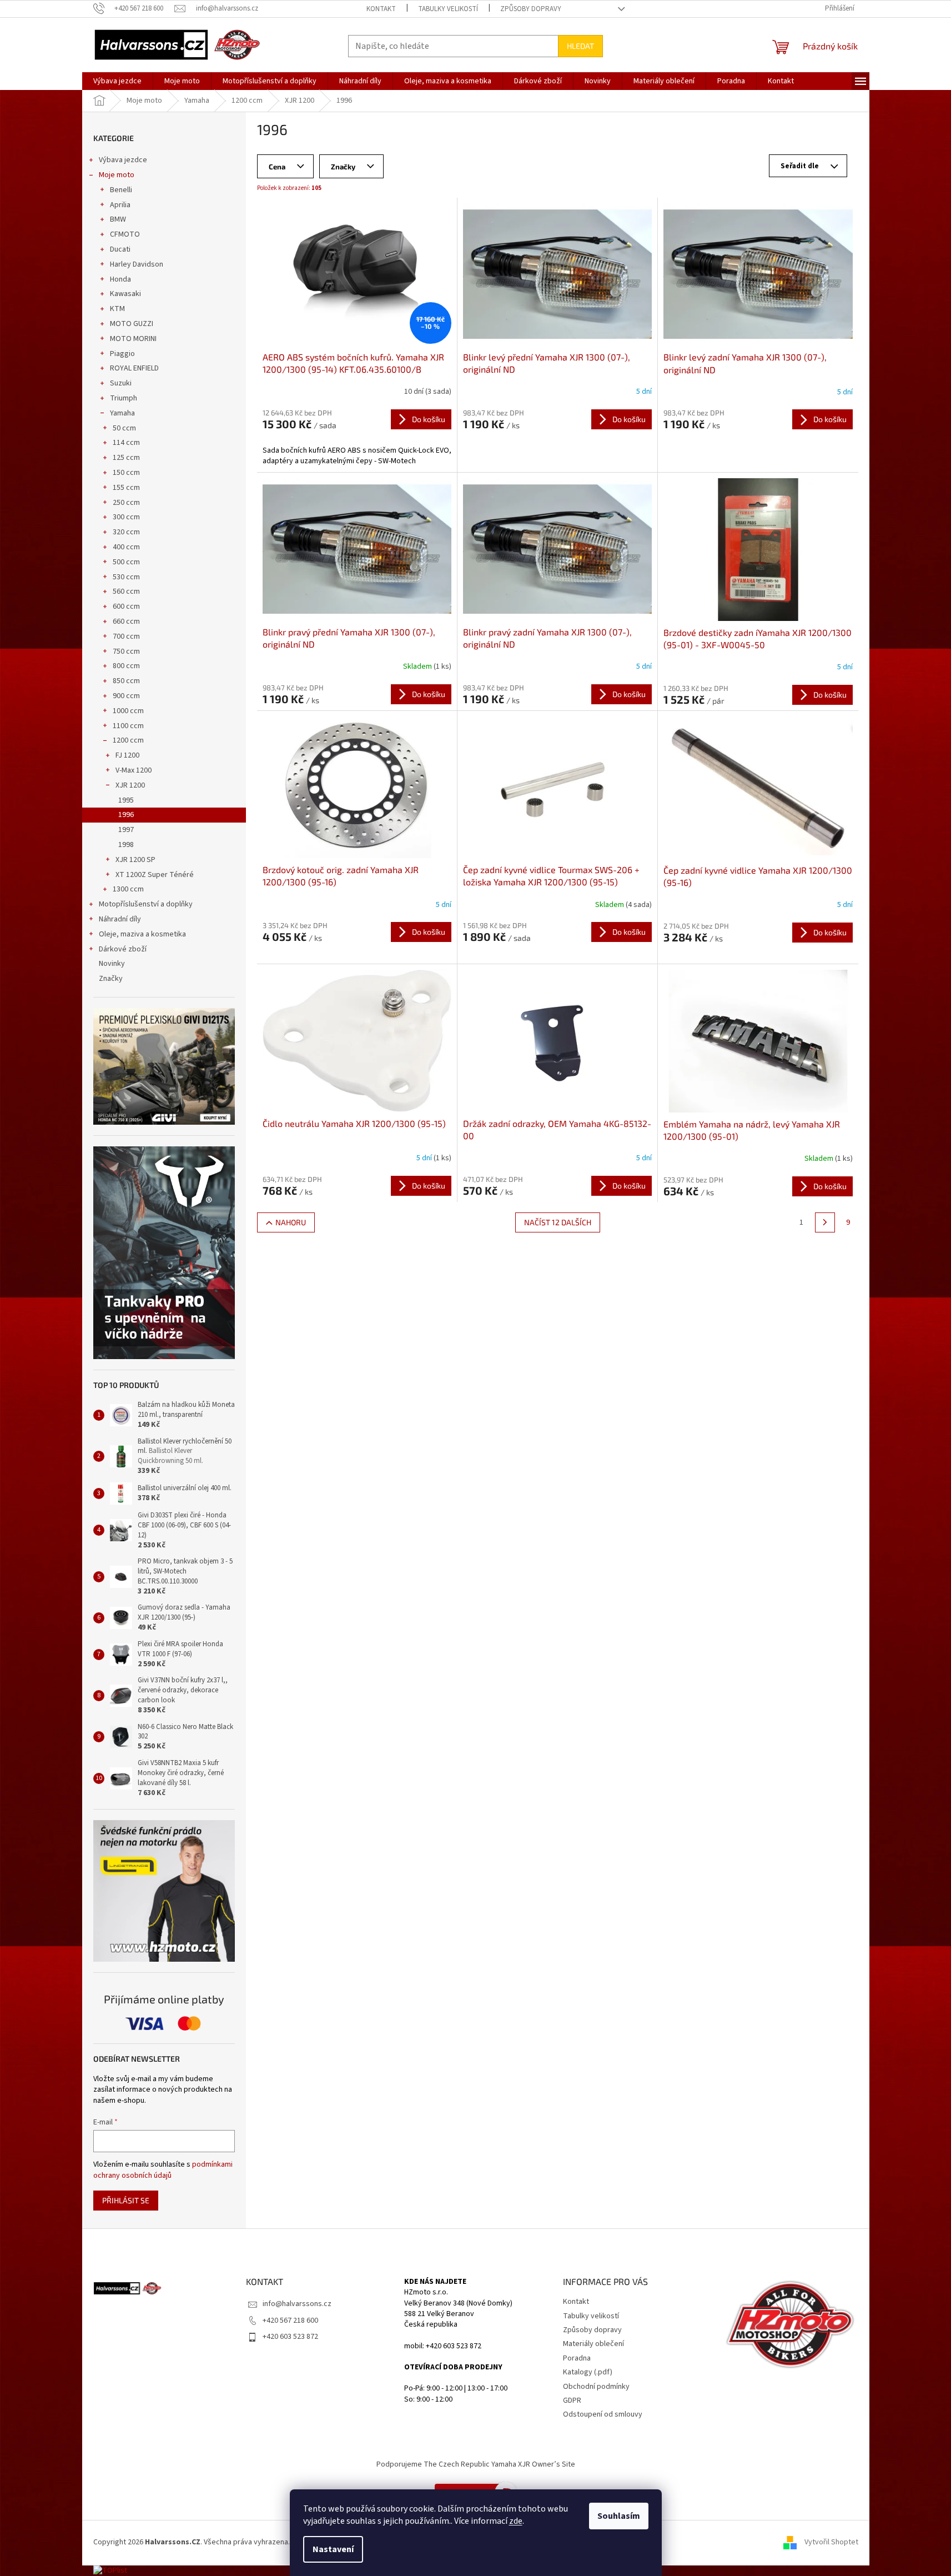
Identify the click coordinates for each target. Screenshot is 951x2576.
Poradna (577, 2358)
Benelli (121, 190)
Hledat (580, 46)
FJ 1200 (127, 755)
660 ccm (126, 622)
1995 (126, 800)
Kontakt (381, 9)
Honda (120, 279)
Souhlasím (619, 2516)
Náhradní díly (120, 919)
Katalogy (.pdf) (588, 2372)
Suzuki (121, 383)
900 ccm (126, 696)
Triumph (124, 398)
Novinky (112, 964)
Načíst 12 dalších (558, 1222)
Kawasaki (125, 294)
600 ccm (126, 607)
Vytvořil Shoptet (831, 2542)
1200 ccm (128, 740)
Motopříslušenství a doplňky (146, 904)
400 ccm (126, 547)
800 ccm (126, 666)
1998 (126, 845)
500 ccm (126, 562)
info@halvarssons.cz (297, 2304)
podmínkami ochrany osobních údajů (163, 2170)
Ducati (120, 249)
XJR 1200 (130, 785)
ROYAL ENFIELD (134, 368)
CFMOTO (125, 234)
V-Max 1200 (134, 770)
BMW (118, 219)
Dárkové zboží (123, 949)
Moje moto (117, 175)
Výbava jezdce (123, 160)
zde (516, 2521)
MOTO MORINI (133, 339)
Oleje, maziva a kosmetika (142, 934)
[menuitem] (117, 81)
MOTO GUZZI (132, 324)
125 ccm (126, 458)
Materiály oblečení (593, 2344)
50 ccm (124, 428)
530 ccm (126, 577)
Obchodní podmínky (596, 2387)
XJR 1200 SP (135, 860)
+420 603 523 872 (290, 2337)
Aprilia (120, 205)
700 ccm (126, 637)
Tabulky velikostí (448, 9)
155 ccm (126, 488)
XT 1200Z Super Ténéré (155, 875)
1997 (126, 830)
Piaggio (122, 354)
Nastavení (333, 2549)
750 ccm (126, 651)
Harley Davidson (137, 264)
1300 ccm (128, 889)
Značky (111, 979)
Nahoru (291, 1222)
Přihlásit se (126, 2200)
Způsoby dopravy (531, 9)
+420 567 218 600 (290, 2321)
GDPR (572, 2400)
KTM (117, 309)
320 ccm (126, 532)
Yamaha (122, 413)
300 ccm (126, 517)
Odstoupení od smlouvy (603, 2414)
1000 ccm (128, 711)
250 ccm (126, 503)
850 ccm (126, 681)
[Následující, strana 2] (825, 1222)
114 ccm (126, 443)
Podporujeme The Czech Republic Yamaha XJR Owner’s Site (476, 2464)
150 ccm (126, 473)
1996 (126, 815)
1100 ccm (128, 726)
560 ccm (126, 592)
